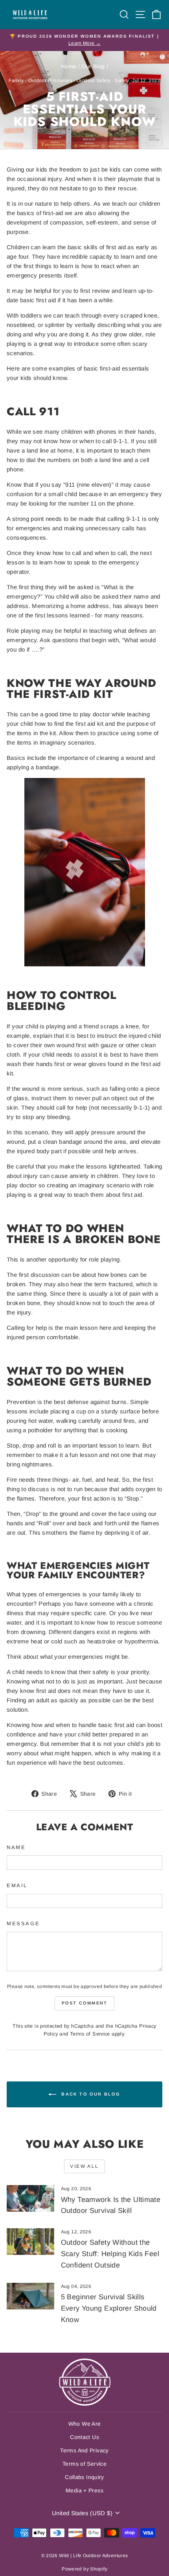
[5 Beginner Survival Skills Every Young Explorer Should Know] (30, 2296)
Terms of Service (90, 2034)
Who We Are (85, 2424)
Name (16, 1847)
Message (23, 1923)
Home (69, 66)
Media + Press (84, 2490)
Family (16, 80)
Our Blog (93, 66)
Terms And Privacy (84, 2450)
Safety (122, 80)
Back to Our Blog (90, 2094)
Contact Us (84, 2437)
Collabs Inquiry (84, 2477)
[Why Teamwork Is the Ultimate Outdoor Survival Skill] (30, 2198)
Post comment (84, 2003)
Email (17, 1885)
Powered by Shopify (84, 2569)
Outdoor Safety (94, 80)
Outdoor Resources (50, 80)
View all (84, 2166)
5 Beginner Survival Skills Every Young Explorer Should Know (109, 2308)
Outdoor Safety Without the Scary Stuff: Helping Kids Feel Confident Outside (110, 2254)
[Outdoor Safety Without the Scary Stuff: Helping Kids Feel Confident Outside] (30, 2242)
